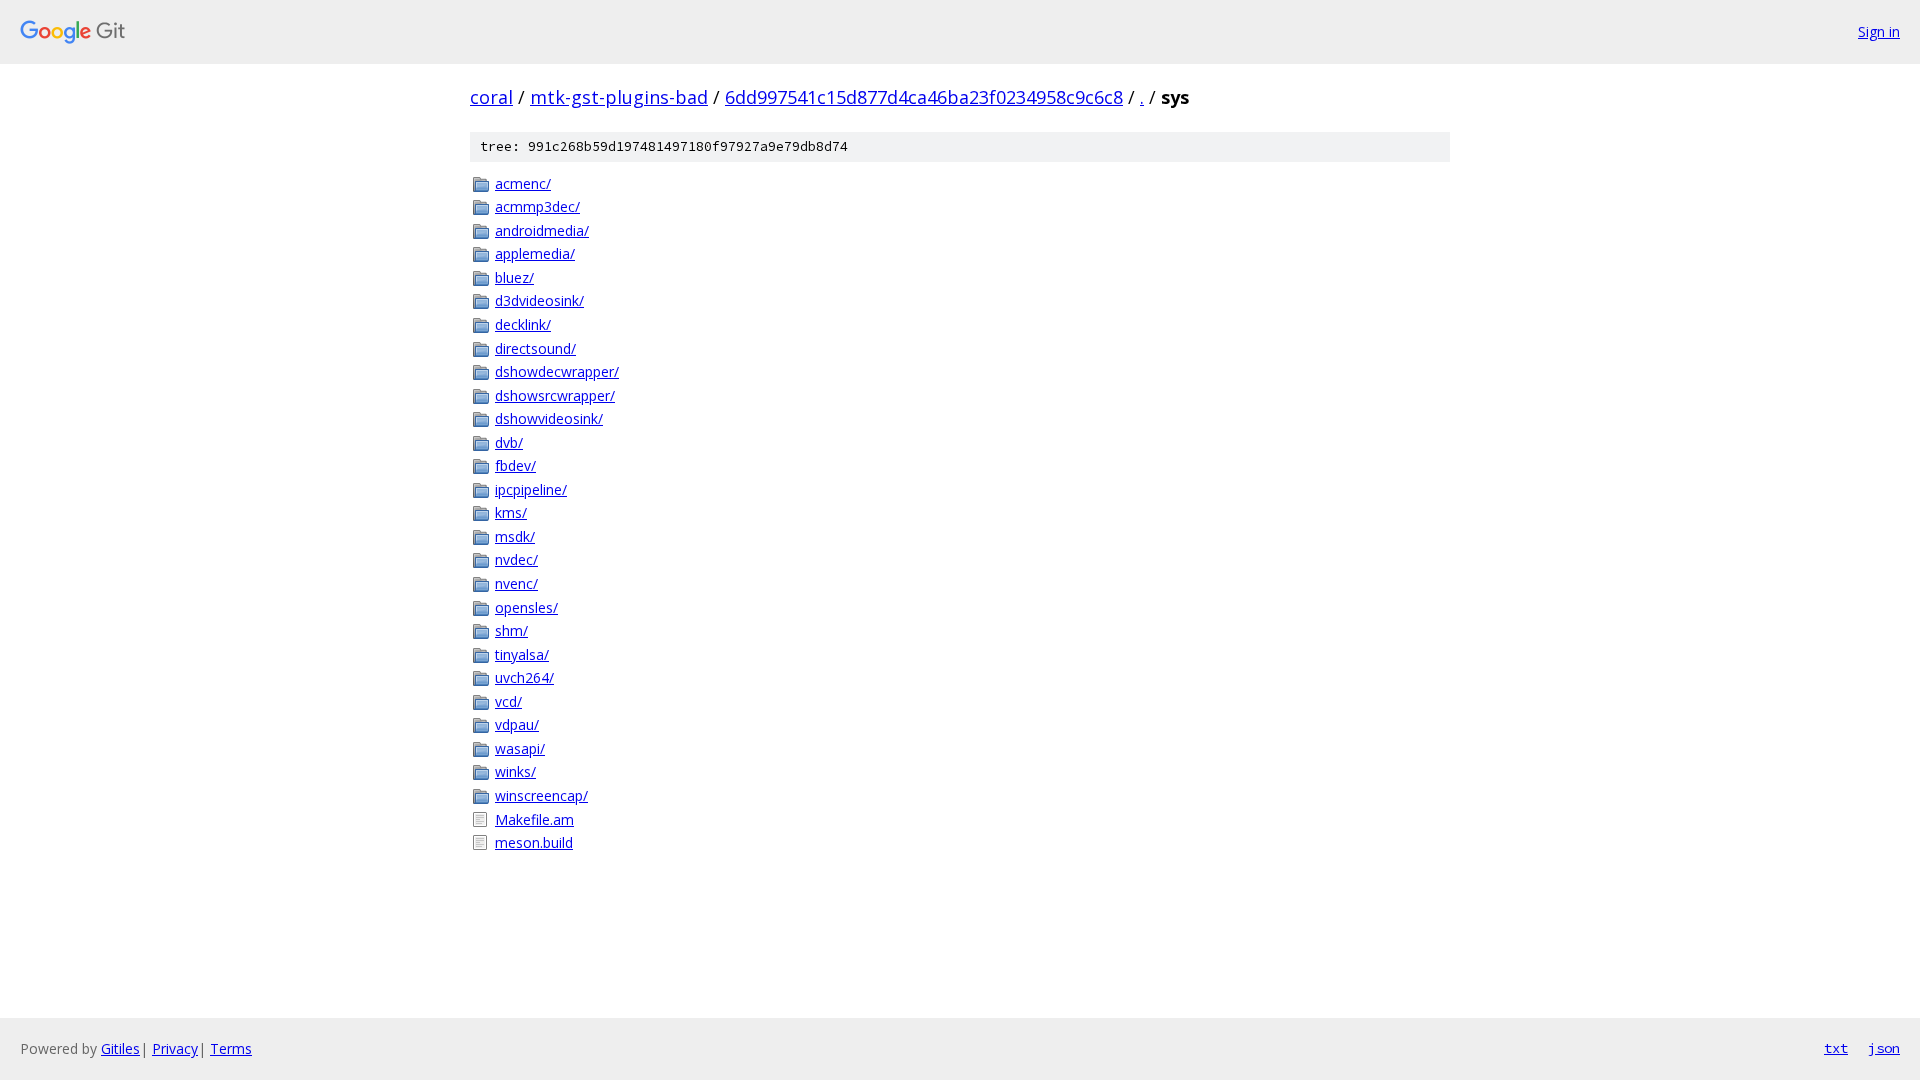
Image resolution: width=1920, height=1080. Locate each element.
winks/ (515, 771)
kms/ (511, 512)
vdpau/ (517, 724)
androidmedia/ (542, 230)
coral (491, 97)
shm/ (511, 630)
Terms (231, 1048)
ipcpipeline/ (531, 489)
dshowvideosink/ (549, 418)
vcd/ (508, 701)
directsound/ (535, 348)
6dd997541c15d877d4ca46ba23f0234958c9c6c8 (924, 97)
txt (1836, 1048)
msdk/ (515, 536)
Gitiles (120, 1048)
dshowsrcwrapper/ (555, 395)
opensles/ (526, 607)
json (1884, 1048)
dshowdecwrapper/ (557, 371)
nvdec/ (516, 559)
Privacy (175, 1048)
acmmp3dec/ (537, 206)
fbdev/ (515, 465)
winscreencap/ (541, 795)
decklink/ (523, 324)
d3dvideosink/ (539, 300)
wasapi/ (520, 748)
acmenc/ (523, 183)
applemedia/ (535, 253)
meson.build (534, 842)
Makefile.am (534, 819)
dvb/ (509, 442)
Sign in (1879, 31)
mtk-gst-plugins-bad (619, 97)
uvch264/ (524, 677)
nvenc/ (516, 583)
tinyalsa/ (522, 654)
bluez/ (514, 277)
